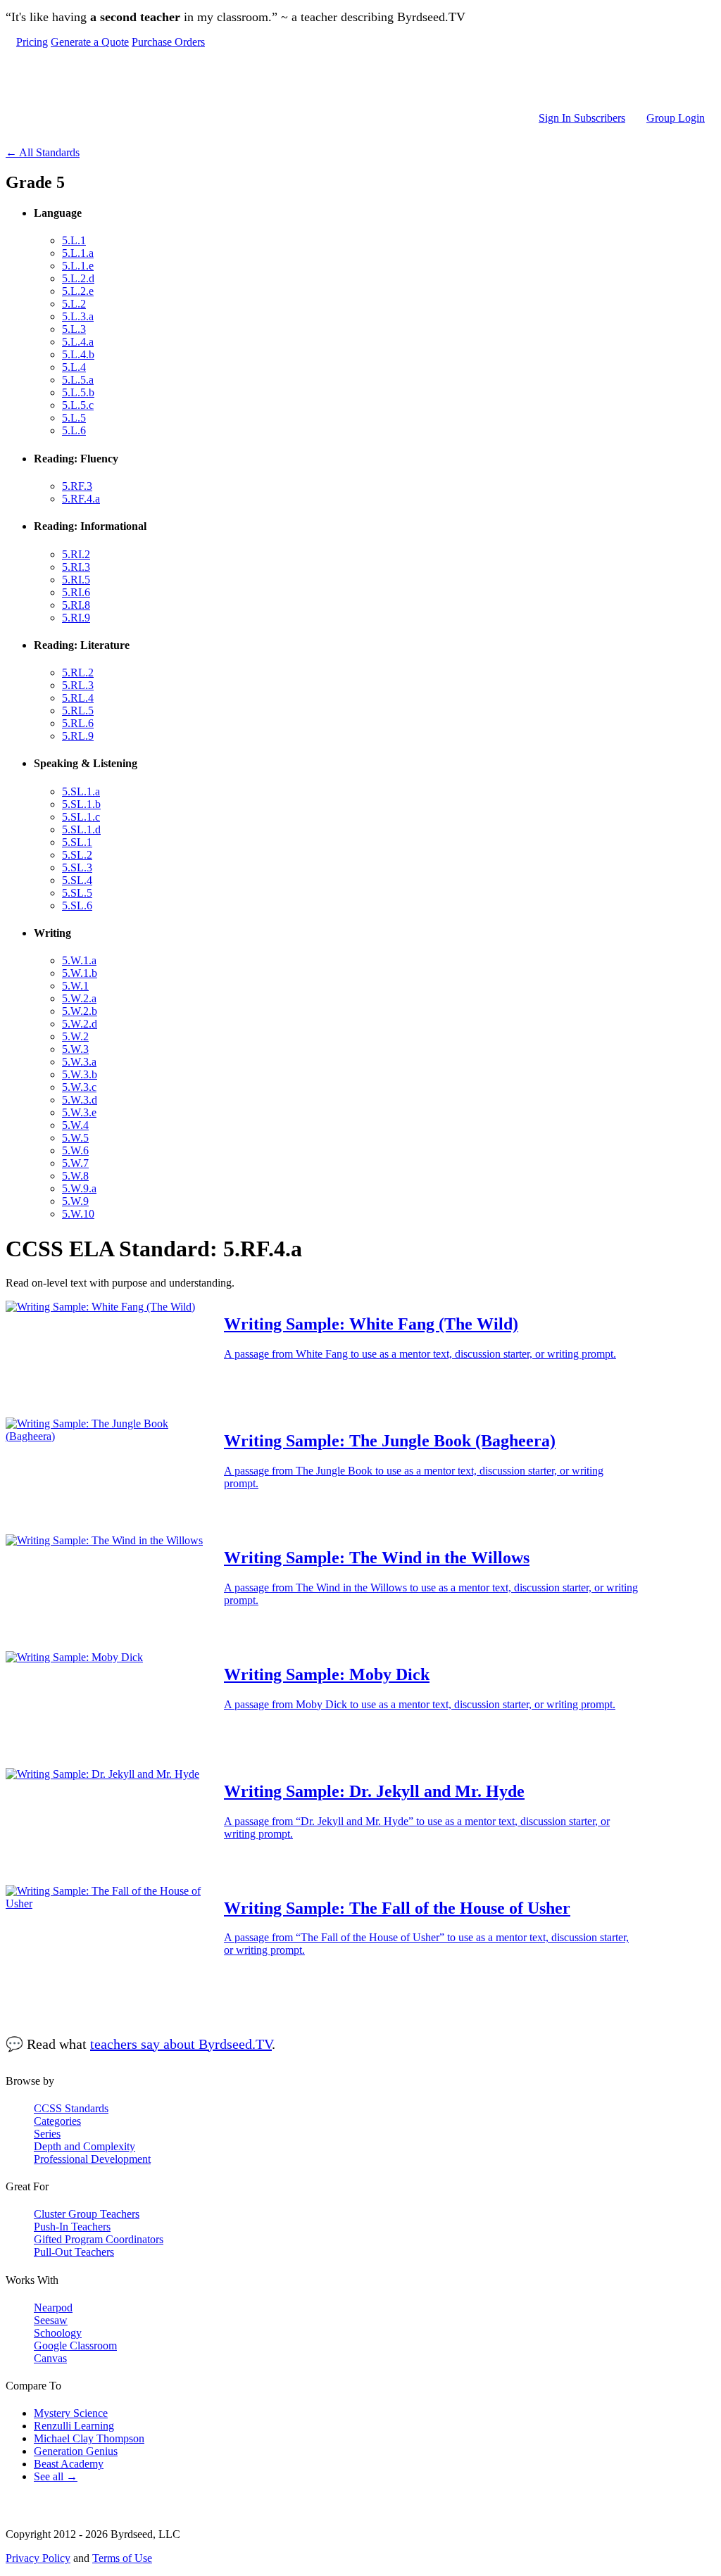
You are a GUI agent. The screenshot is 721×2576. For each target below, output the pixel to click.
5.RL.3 (78, 685)
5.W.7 (75, 1163)
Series (47, 2134)
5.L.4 (74, 367)
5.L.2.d (78, 278)
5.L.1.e (78, 266)
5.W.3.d (80, 1100)
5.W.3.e (79, 1112)
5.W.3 (75, 1049)
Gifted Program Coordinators (99, 2239)
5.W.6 (75, 1150)
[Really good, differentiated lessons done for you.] (360, 80)
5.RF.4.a (81, 499)
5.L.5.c (78, 405)
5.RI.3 (76, 567)
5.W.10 (78, 1214)
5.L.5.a (78, 380)
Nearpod (53, 2307)
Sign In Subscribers (582, 118)
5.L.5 (74, 418)
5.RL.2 (78, 673)
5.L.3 (74, 329)
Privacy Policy (38, 2558)
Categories (57, 2121)
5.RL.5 (78, 711)
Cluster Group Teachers (87, 2214)
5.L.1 (74, 240)
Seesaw (51, 2320)
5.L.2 (74, 304)
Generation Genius (76, 2451)
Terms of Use (122, 2558)
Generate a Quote (90, 42)
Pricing (32, 42)
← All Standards (43, 152)
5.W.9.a (79, 1188)
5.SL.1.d (81, 829)
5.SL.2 (77, 855)
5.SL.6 (77, 905)
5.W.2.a (79, 998)
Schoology (58, 2333)
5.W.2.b (80, 1011)
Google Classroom (75, 2345)
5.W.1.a (79, 960)
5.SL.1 (77, 842)
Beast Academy (69, 2464)
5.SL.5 (77, 893)
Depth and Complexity (84, 2146)
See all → (56, 2476)
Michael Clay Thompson (89, 2438)
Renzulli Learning (74, 2426)
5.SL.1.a (81, 791)
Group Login (676, 118)
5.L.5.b (78, 392)
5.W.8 (75, 1176)
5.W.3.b (80, 1074)
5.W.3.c (79, 1087)
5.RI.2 (76, 554)
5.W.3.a (79, 1062)
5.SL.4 (77, 880)
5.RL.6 (78, 723)
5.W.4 (75, 1125)
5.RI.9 (76, 618)
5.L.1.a (78, 253)
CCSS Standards (71, 2108)
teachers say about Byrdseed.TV (181, 2044)
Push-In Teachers (72, 2227)
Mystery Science (71, 2413)
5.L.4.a (78, 342)
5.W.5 (75, 1138)
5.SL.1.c (81, 817)
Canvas (50, 2358)
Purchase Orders (168, 42)
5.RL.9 (78, 736)
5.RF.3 (77, 486)
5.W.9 (75, 1201)
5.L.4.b (78, 354)
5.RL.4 (78, 698)
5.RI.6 (76, 592)
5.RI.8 (76, 605)
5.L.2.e (78, 291)
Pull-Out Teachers (74, 2252)
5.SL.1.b (81, 804)
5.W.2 (75, 1036)
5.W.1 (75, 986)
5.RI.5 (76, 580)
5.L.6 (74, 430)
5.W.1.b (80, 973)
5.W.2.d (80, 1024)
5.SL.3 (77, 867)
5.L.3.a (78, 316)
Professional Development (92, 2159)
